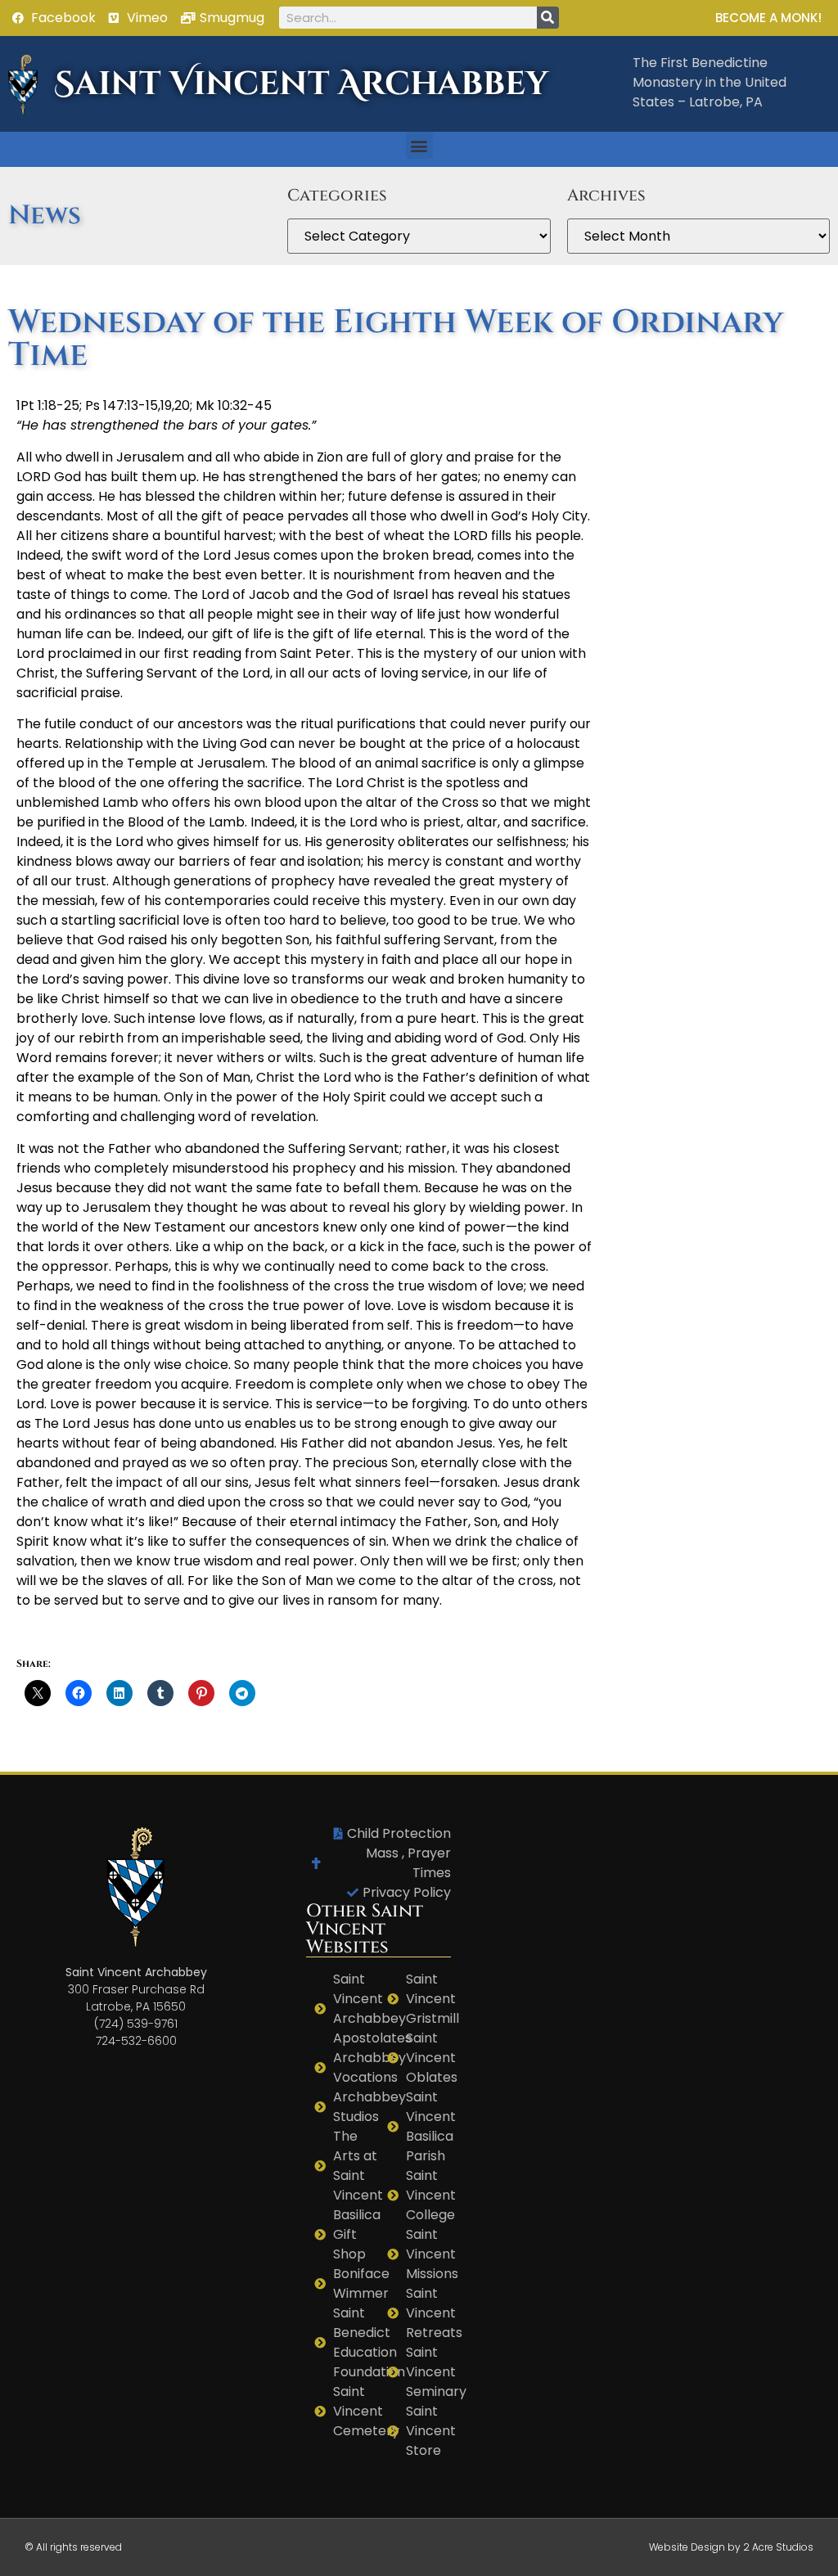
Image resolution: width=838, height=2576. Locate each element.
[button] (419, 145)
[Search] (548, 18)
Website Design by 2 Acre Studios (731, 2547)
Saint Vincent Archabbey (301, 84)
